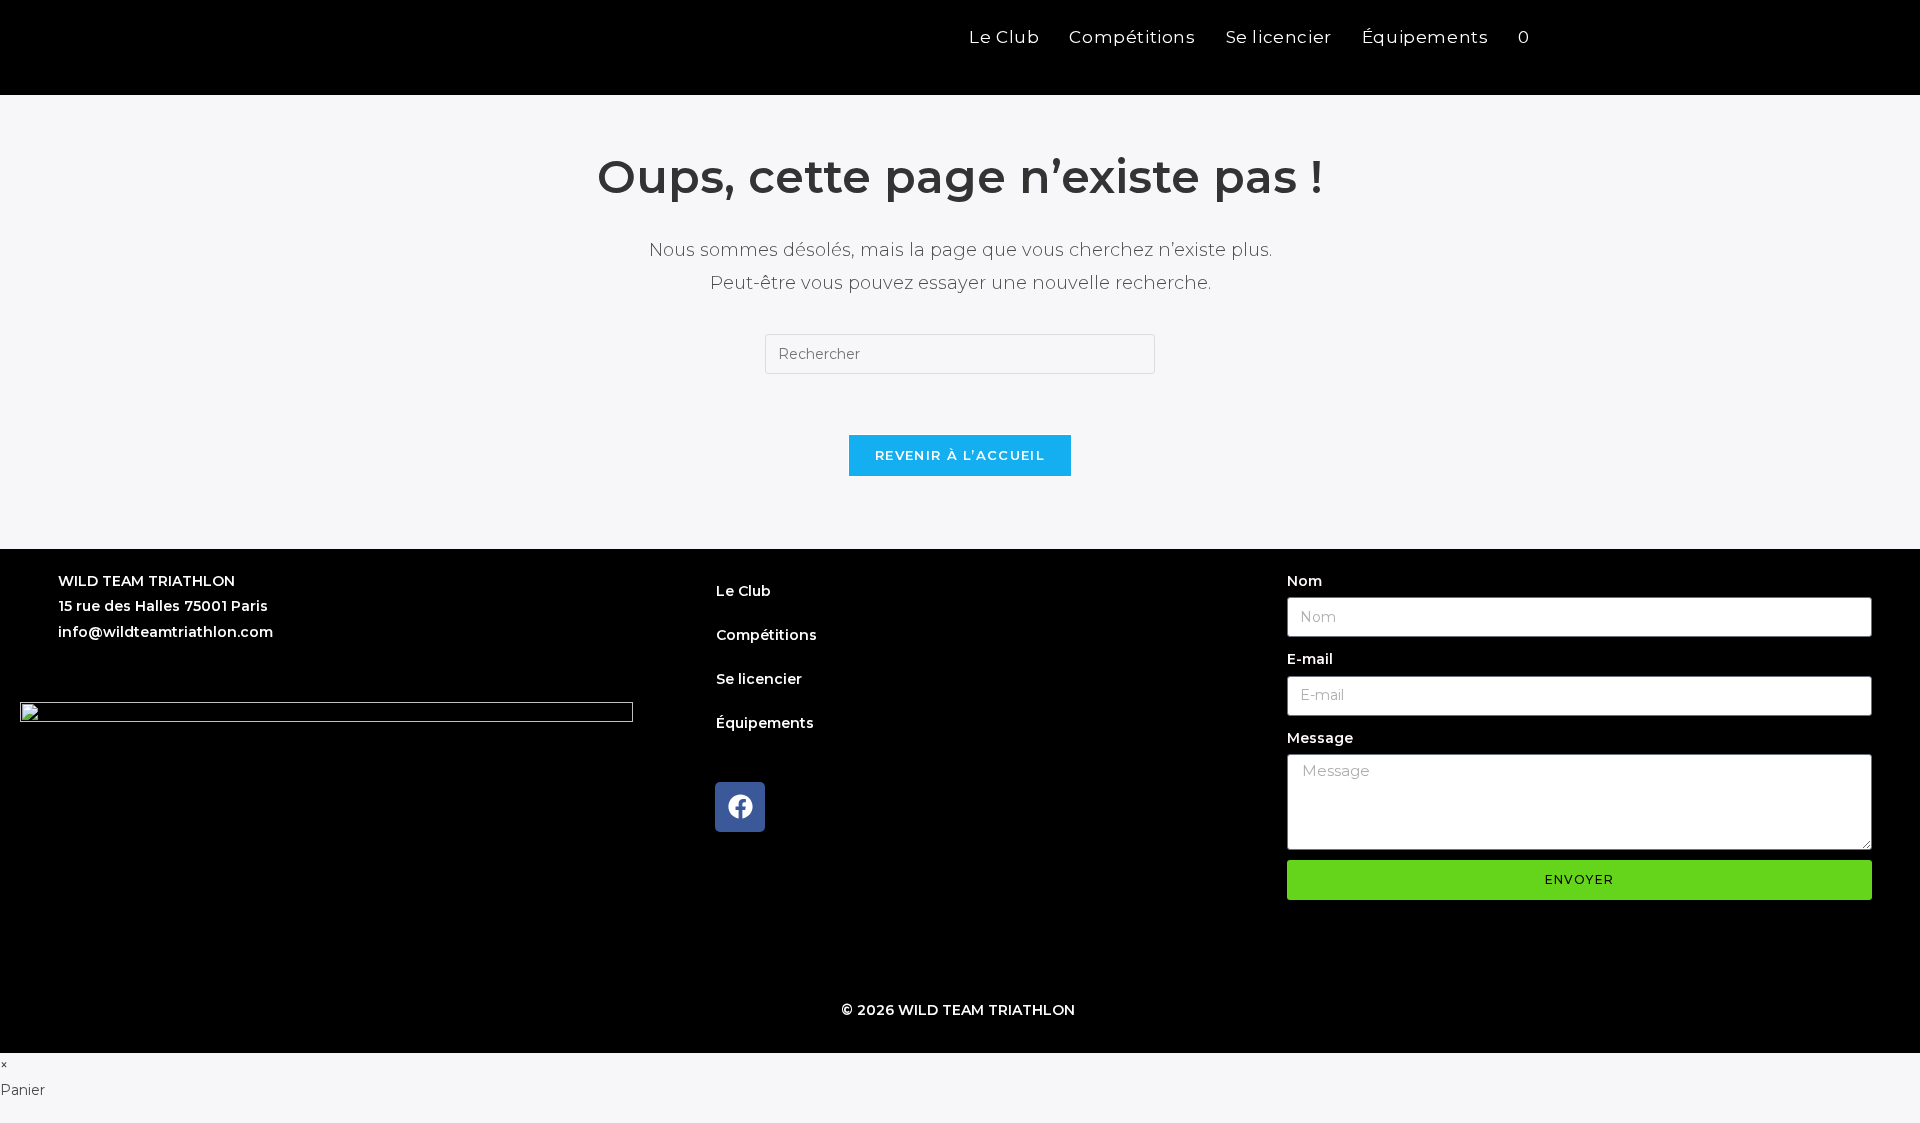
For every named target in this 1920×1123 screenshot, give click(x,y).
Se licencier (759, 679)
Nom (1304, 581)
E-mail (1310, 659)
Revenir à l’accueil (960, 455)
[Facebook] (740, 807)
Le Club (743, 591)
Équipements (765, 723)
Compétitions (766, 635)
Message (1320, 738)
